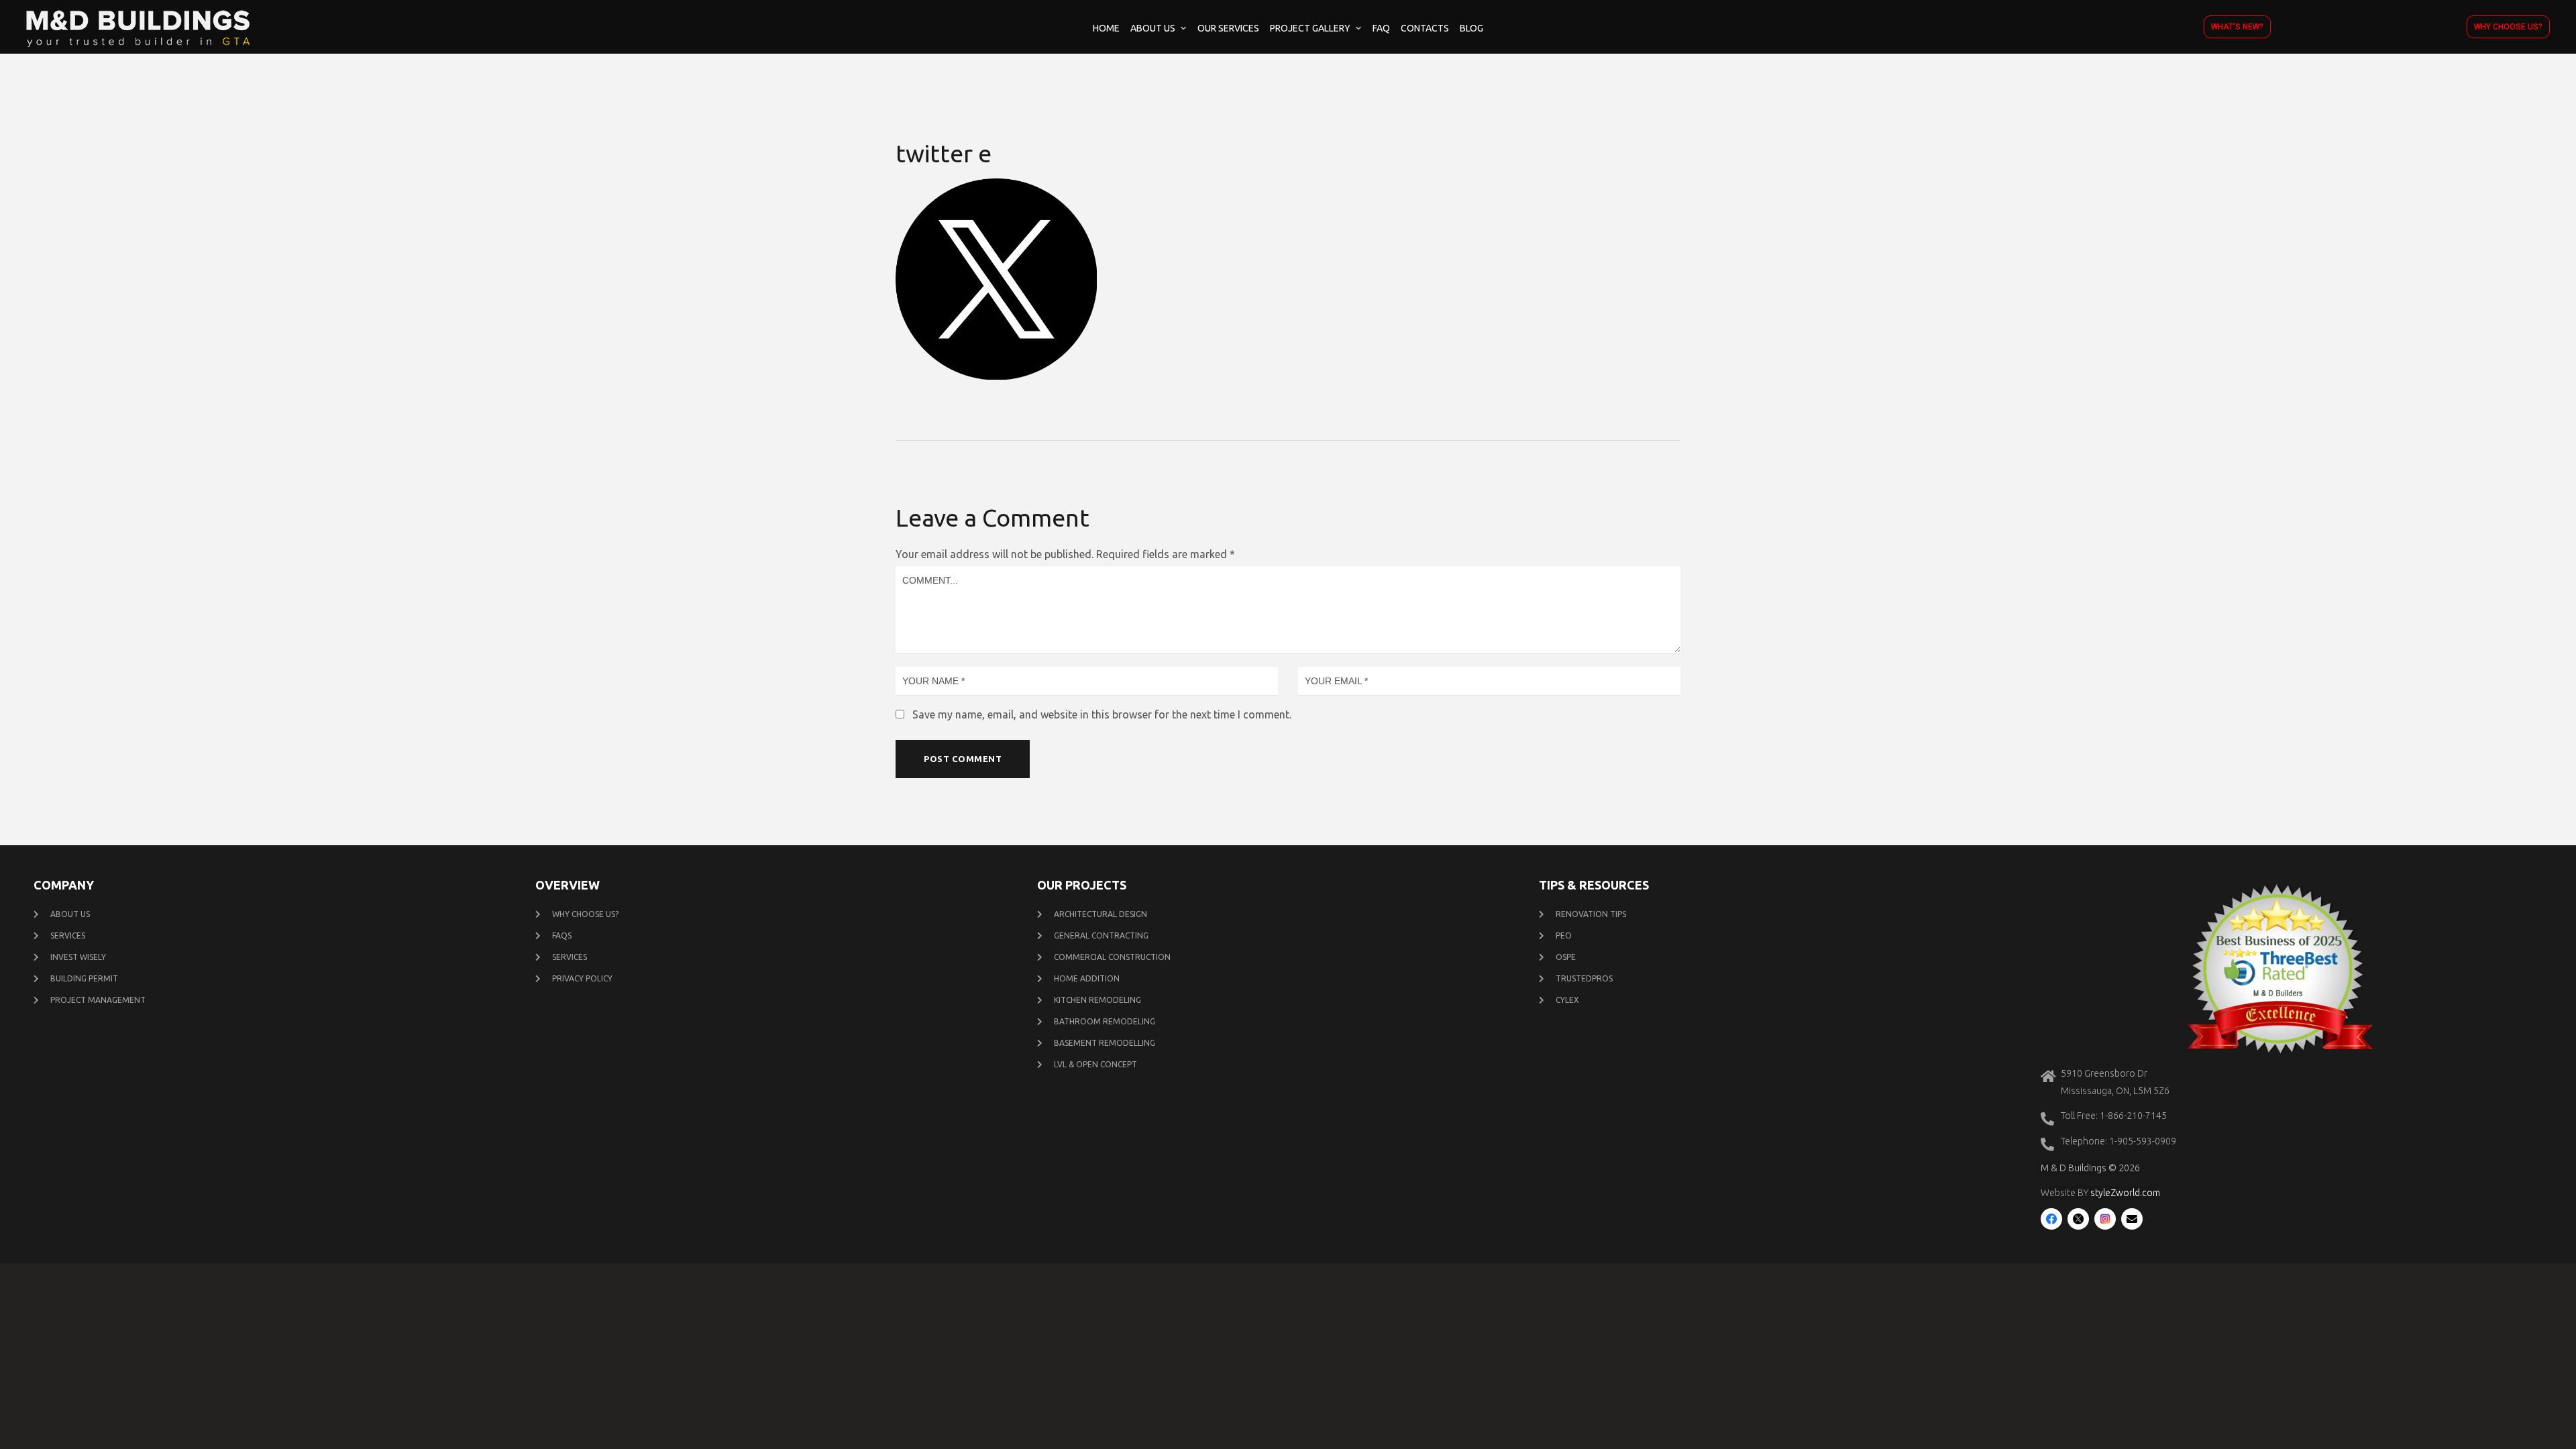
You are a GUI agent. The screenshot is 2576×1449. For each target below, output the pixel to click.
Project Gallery (1310, 28)
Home (1106, 28)
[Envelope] (2132, 1219)
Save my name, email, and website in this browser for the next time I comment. (1102, 714)
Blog (1471, 28)
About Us (1153, 28)
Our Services (1228, 28)
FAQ (1381, 28)
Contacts (1425, 28)
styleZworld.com (2125, 1193)
